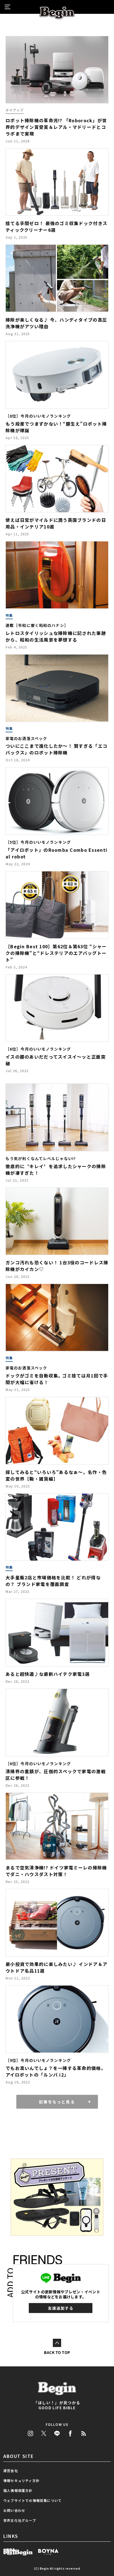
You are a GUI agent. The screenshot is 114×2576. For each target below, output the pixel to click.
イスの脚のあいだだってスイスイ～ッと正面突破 (56, 1060)
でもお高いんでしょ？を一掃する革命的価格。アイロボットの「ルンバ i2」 (56, 2071)
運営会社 (11, 2470)
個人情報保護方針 (18, 2490)
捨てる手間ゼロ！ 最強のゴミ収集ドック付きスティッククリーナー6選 (56, 226)
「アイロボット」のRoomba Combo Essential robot (56, 853)
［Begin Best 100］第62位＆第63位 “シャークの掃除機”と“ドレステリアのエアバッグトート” (56, 953)
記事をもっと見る (57, 2102)
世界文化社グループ (20, 2520)
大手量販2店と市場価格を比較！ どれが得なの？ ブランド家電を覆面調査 (53, 1581)
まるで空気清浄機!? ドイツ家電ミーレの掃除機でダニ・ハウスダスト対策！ (56, 1871)
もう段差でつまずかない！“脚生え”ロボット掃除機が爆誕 (56, 427)
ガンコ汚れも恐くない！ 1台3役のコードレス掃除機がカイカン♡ (57, 1266)
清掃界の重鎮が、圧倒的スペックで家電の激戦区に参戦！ (56, 1775)
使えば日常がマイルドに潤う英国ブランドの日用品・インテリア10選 (56, 523)
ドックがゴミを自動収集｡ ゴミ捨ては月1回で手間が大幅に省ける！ (57, 1379)
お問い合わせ (14, 2510)
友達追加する (61, 2308)
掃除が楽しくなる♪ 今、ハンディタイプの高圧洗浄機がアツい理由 (56, 323)
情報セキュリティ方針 (21, 2480)
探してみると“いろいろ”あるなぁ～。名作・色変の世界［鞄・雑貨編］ (56, 1475)
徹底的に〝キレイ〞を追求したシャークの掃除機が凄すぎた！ (56, 1170)
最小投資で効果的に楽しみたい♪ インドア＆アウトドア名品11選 (56, 1967)
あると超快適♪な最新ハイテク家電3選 (48, 1674)
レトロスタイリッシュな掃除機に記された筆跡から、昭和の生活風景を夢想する (56, 636)
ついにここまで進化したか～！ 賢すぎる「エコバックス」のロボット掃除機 (56, 749)
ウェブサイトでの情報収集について (33, 2500)
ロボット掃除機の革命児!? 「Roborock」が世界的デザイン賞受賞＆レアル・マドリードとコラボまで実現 (56, 127)
